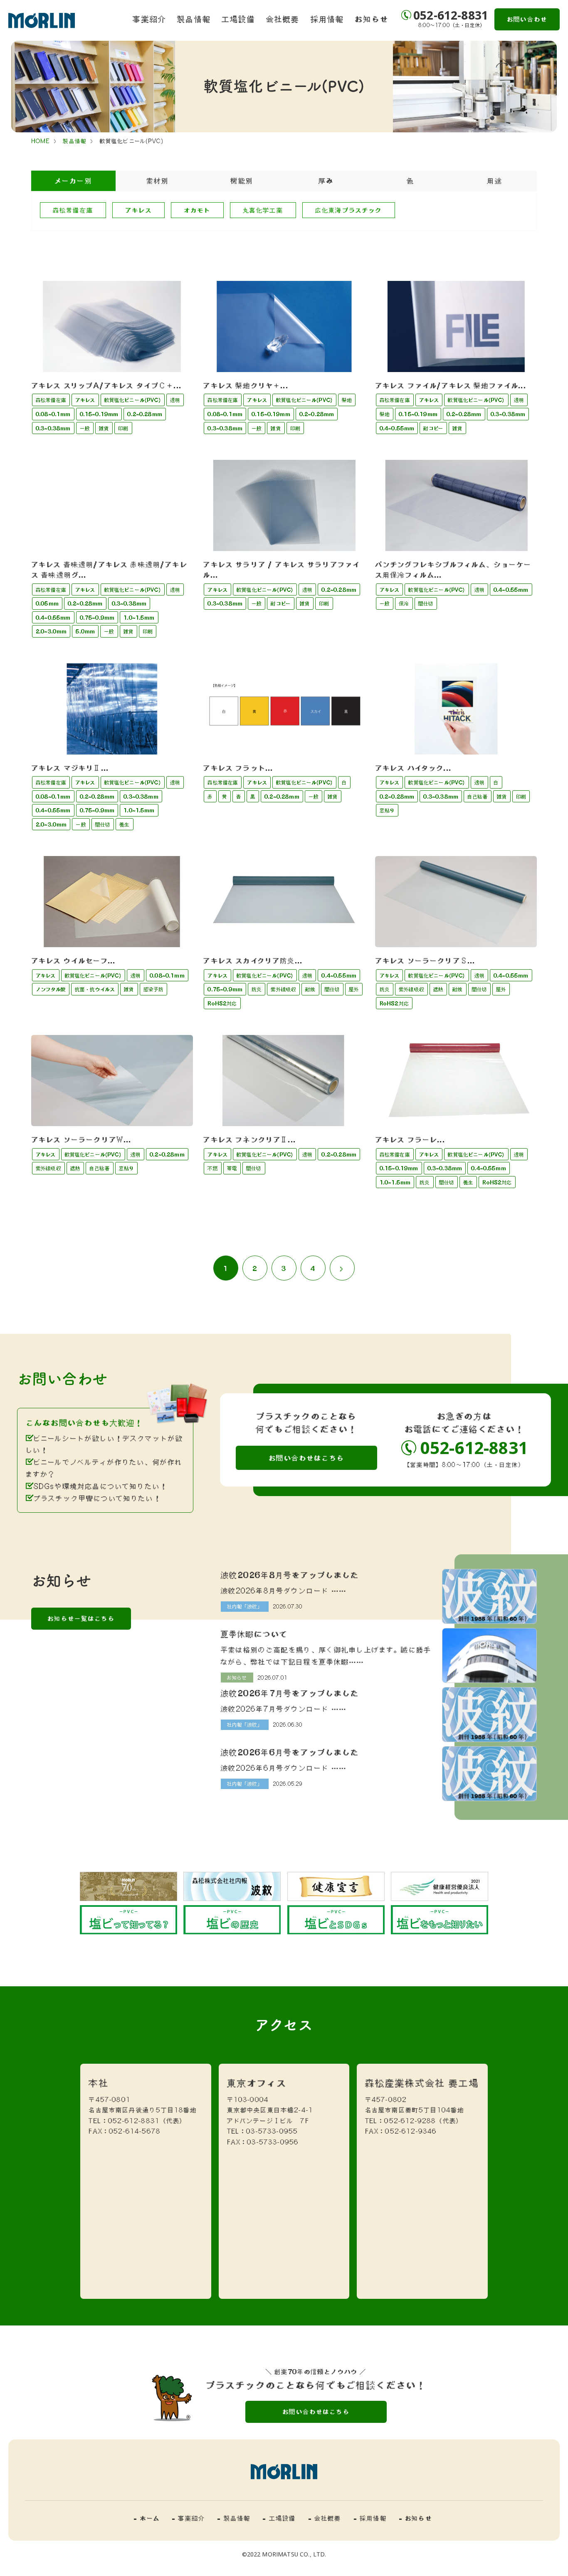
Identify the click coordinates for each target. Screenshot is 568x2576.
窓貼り (387, 810)
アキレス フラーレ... (410, 1139)
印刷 (123, 428)
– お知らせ (416, 2518)
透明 (175, 400)
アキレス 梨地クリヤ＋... (246, 385)
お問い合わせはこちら (306, 1458)
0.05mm (47, 603)
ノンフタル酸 (51, 989)
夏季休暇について (254, 1634)
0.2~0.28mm (145, 414)
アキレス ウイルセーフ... (73, 960)
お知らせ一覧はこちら (81, 1618)
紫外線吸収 (283, 989)
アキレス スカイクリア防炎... (253, 960)
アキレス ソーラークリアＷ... (81, 1139)
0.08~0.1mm (53, 414)
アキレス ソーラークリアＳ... (425, 960)
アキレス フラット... (238, 768)
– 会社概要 (325, 2518)
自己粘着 (478, 797)
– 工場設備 (279, 2518)
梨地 (347, 400)
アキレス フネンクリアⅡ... (249, 1139)
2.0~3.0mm (51, 631)
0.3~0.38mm (53, 428)
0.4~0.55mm (397, 428)
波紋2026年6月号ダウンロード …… (284, 1768)
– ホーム (147, 2518)
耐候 (310, 989)
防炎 (257, 989)
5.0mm (85, 631)
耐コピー (433, 428)
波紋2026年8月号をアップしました (290, 1575)
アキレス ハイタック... (413, 768)
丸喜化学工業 (263, 210)
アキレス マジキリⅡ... (70, 768)
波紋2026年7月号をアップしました (290, 1693)
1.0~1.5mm (139, 618)
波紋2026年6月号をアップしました (290, 1752)
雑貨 (104, 428)
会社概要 (283, 19)
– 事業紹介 (189, 2518)
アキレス (138, 210)
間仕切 (426, 603)
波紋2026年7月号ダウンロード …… (284, 1709)
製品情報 (194, 19)
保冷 (404, 603)
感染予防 (154, 989)
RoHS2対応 (222, 1003)
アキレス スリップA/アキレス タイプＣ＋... (106, 385)
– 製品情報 (234, 2518)
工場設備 (238, 19)
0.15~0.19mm (99, 414)
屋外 (354, 989)
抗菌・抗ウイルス (95, 989)
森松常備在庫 (73, 210)
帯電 (232, 1168)
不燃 (212, 1168)
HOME (41, 141)
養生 (124, 824)
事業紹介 (149, 19)
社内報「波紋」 (245, 1606)
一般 (85, 428)
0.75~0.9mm (97, 618)
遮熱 (438, 989)
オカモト (197, 210)
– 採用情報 (370, 2518)
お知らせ (372, 19)
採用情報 (327, 19)
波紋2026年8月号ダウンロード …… (284, 1591)
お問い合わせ (527, 19)
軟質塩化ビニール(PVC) (133, 400)
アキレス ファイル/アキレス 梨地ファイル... (451, 385)
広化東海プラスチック (349, 210)
